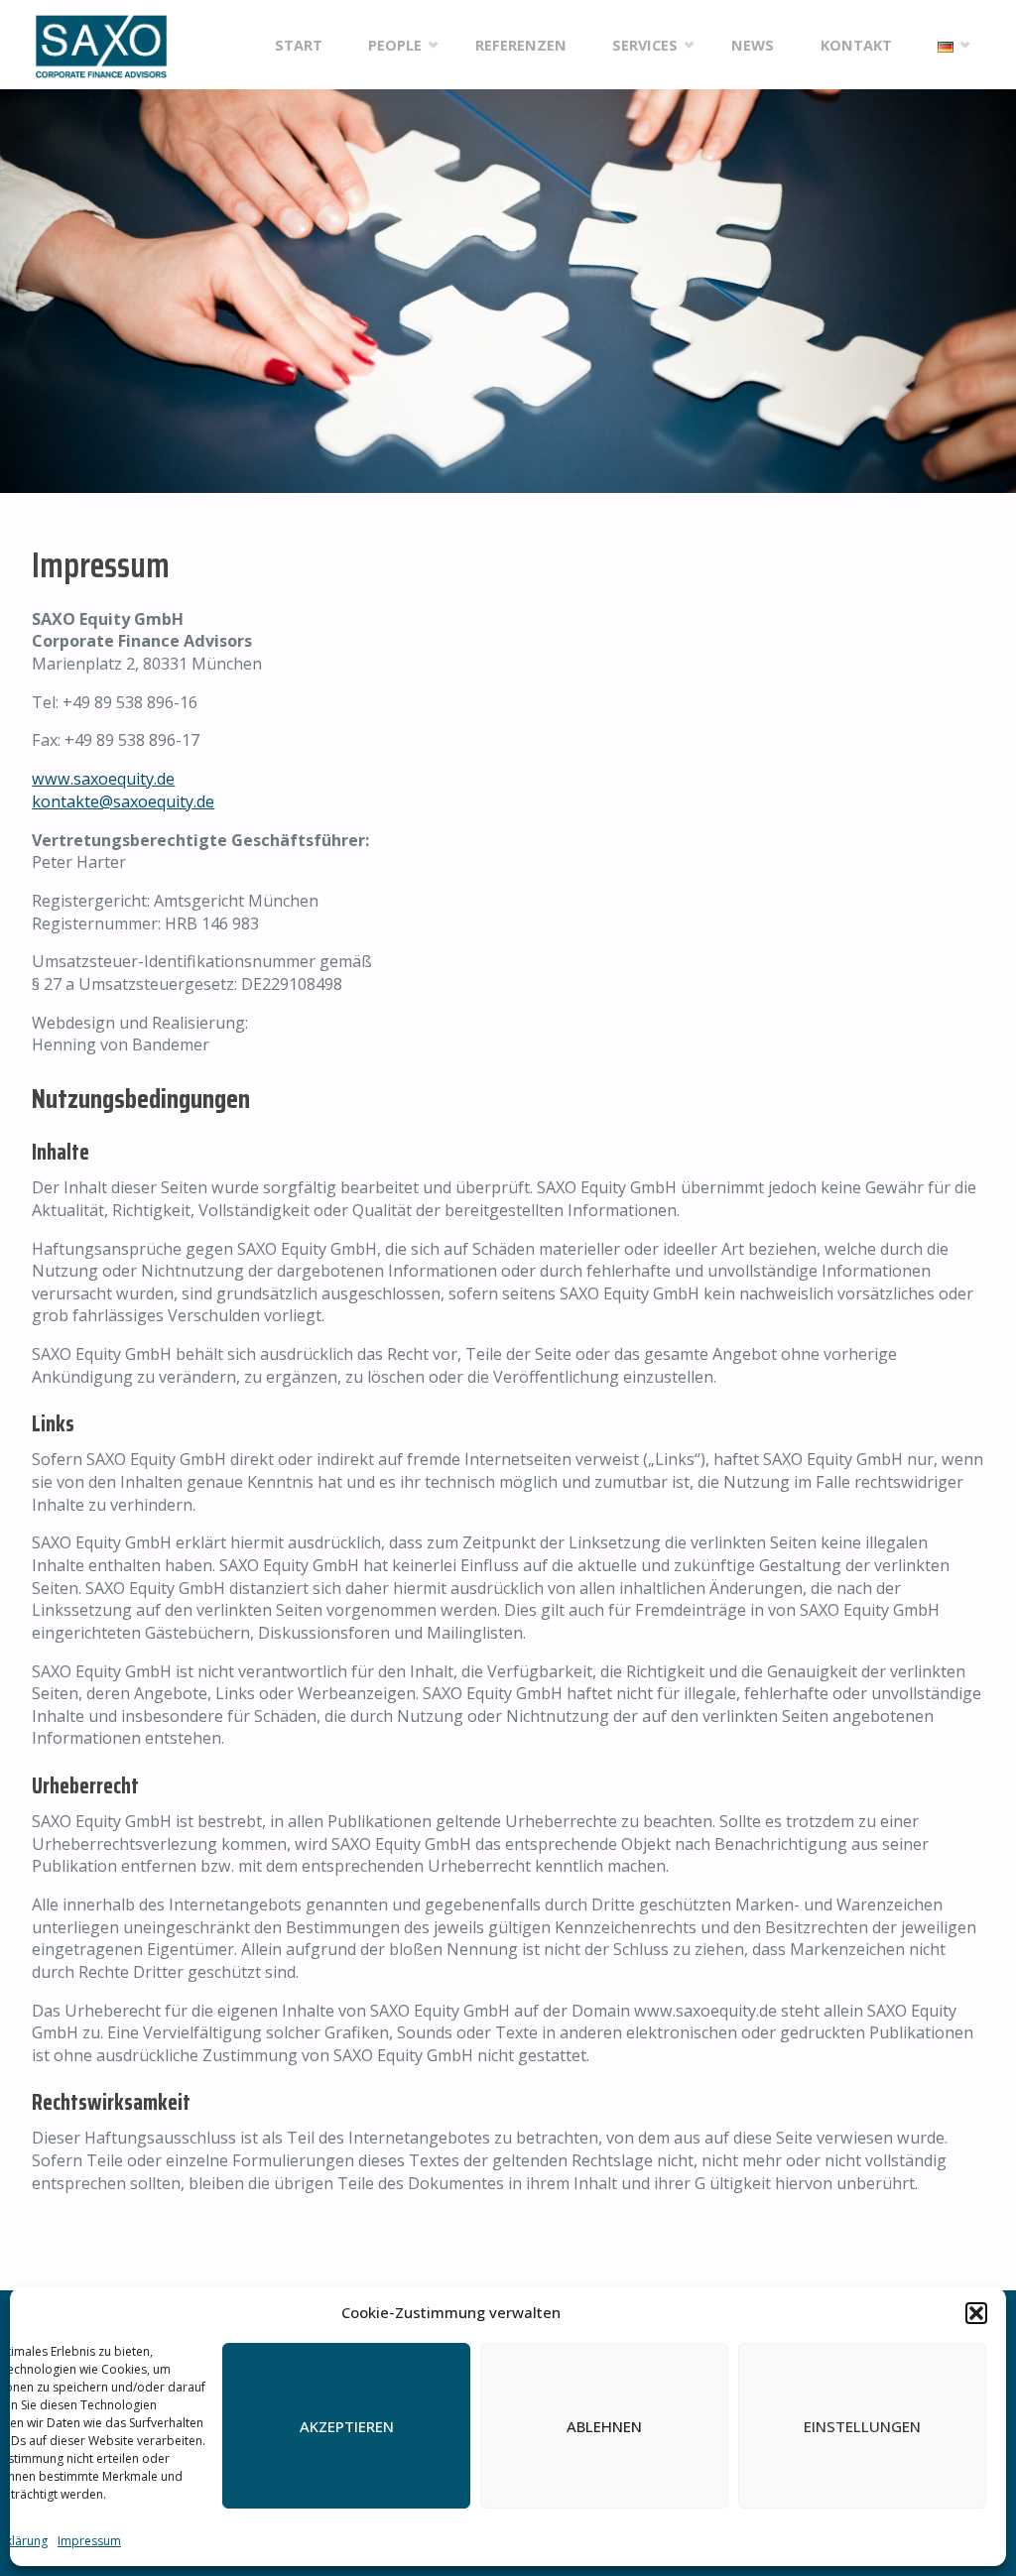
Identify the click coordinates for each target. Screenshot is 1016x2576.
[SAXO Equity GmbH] (101, 45)
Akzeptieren (347, 2426)
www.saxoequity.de (103, 779)
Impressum (89, 2541)
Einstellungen (862, 2426)
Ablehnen (604, 2426)
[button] (976, 2313)
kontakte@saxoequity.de (123, 801)
